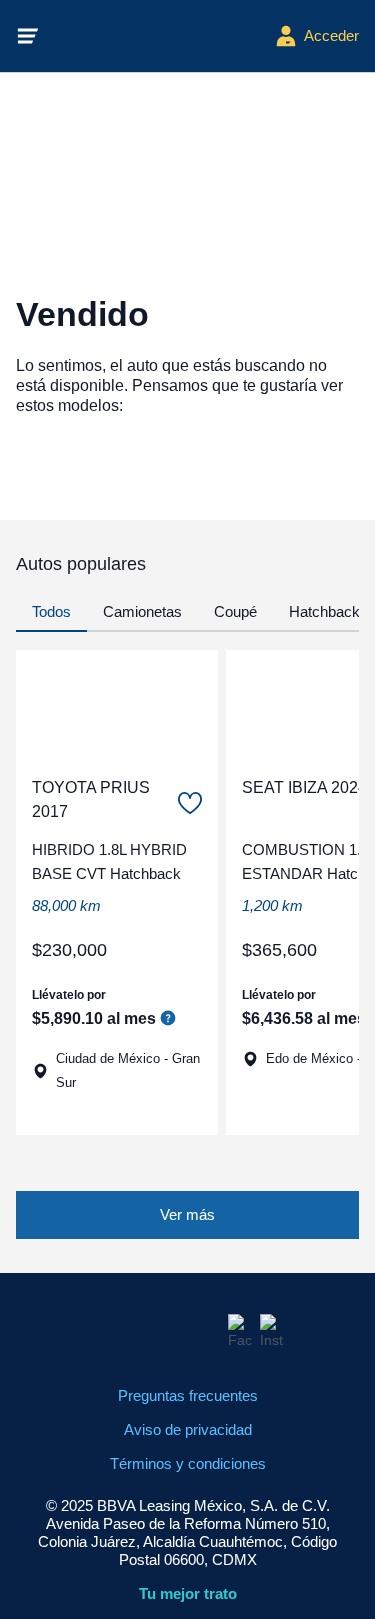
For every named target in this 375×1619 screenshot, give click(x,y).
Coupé (235, 611)
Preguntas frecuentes (188, 1395)
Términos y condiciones (188, 1463)
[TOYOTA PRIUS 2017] (117, 705)
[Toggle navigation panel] (28, 36)
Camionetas (142, 611)
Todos (51, 611)
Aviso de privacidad (188, 1429)
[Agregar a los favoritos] (190, 803)
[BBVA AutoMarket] (157, 36)
